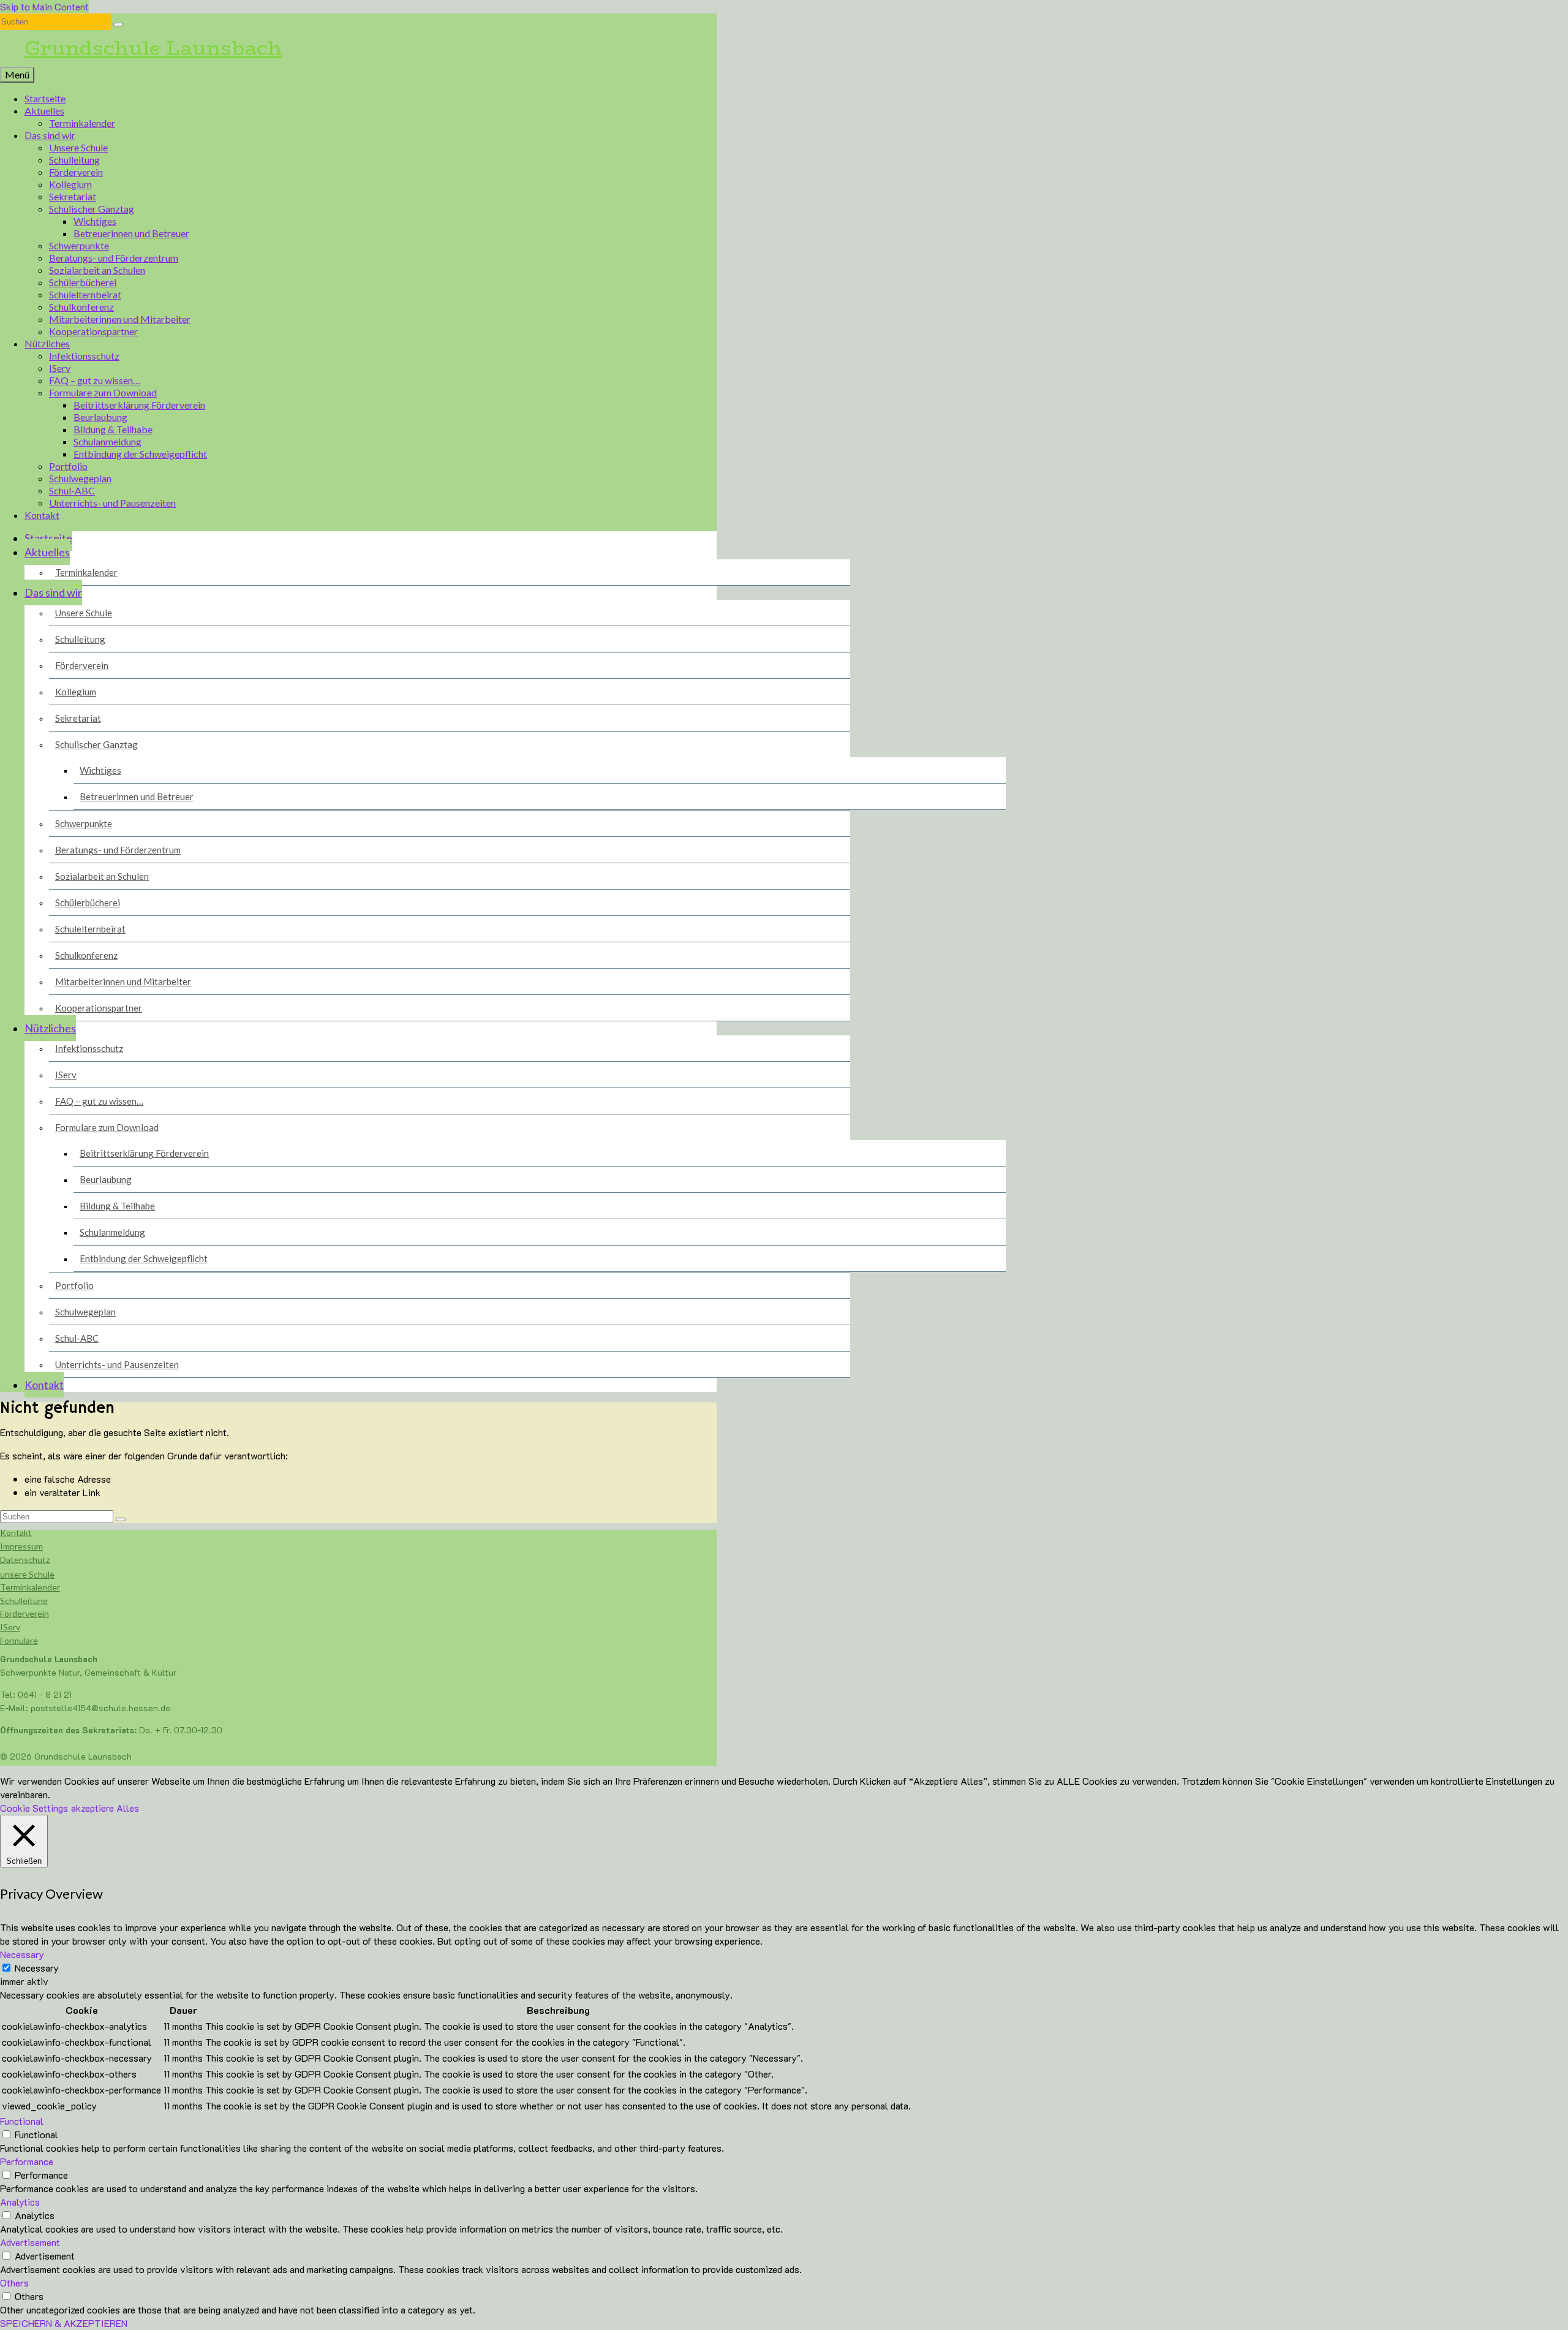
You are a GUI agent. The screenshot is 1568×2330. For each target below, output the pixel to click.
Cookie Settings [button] (34, 1808)
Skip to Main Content (44, 6)
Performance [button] (27, 2161)
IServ (10, 1627)
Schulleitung (24, 1601)
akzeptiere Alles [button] (105, 1808)
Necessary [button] (22, 1954)
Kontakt (16, 1533)
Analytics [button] (20, 2202)
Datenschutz (25, 1560)
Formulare (19, 1640)
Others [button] (14, 2283)
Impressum (21, 1546)
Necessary (37, 1968)
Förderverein (24, 1613)
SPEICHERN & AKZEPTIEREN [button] (64, 2323)
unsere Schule (27, 1574)
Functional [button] (22, 2121)
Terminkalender (30, 1587)
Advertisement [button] (30, 2242)
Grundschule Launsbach (153, 48)
